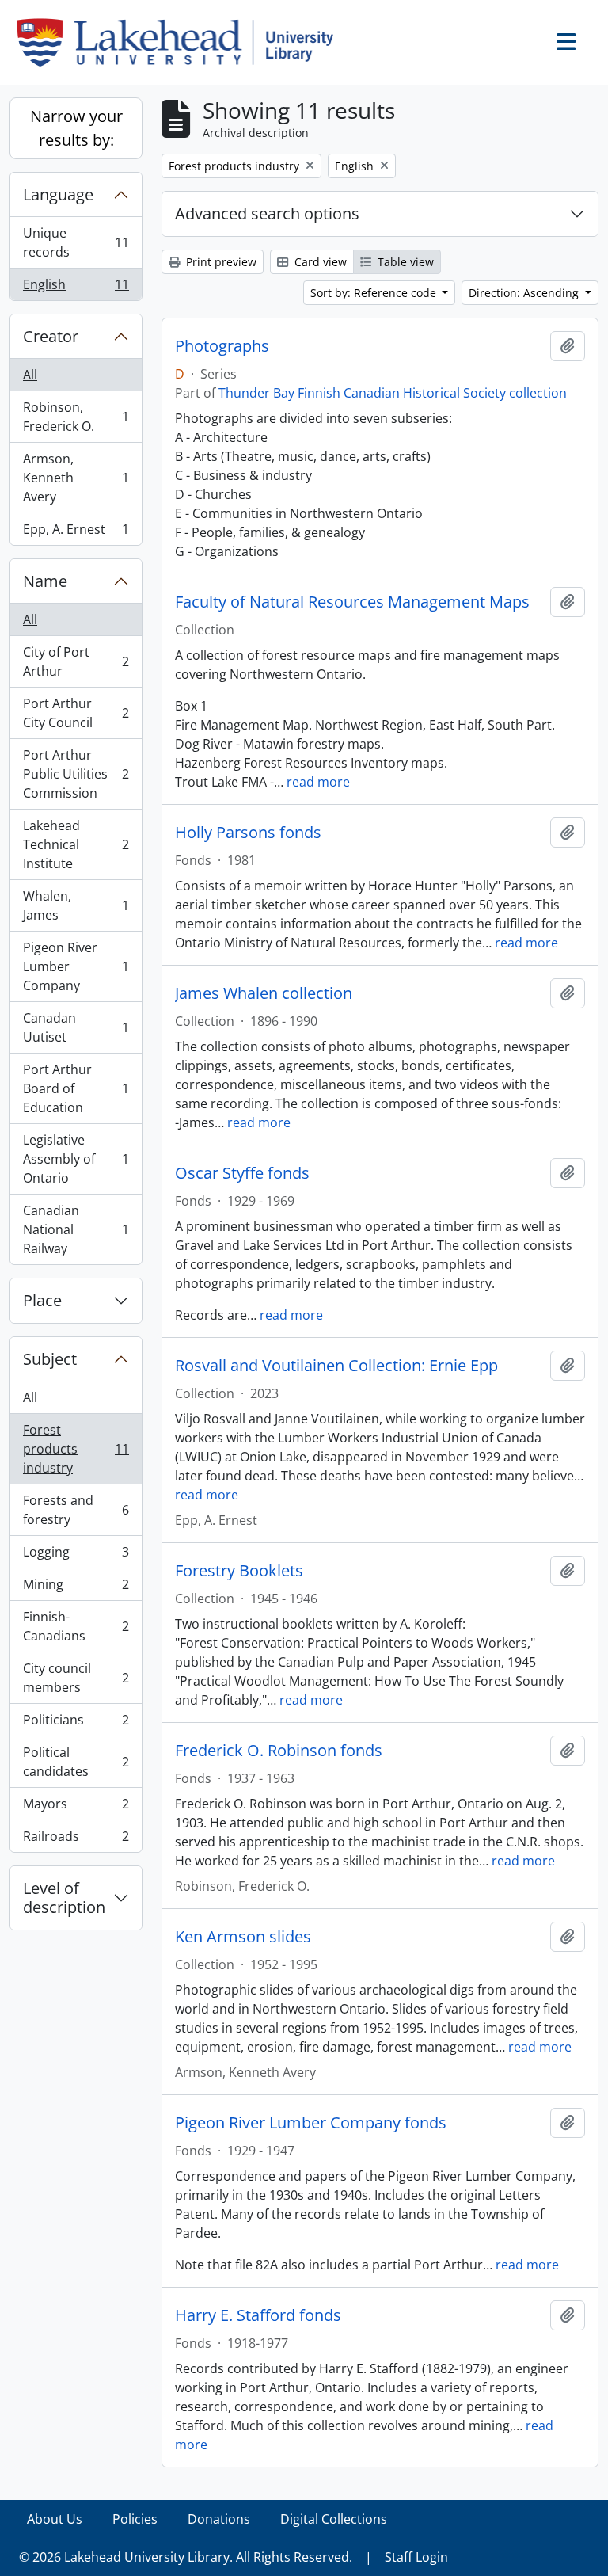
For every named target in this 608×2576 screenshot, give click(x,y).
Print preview (220, 262)
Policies (135, 2519)
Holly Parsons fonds (248, 833)
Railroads (76, 1840)
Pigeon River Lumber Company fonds (311, 2123)
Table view (404, 262)
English (76, 288)
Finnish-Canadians (76, 1626)
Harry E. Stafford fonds (258, 2315)
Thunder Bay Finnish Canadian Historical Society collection (393, 393)
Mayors (76, 1808)
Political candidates (76, 1762)
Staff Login (416, 2557)
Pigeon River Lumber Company (76, 966)
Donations (219, 2519)
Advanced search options (267, 213)
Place (42, 1300)
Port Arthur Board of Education (76, 1088)
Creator (51, 336)
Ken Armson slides (243, 1937)
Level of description (64, 1898)
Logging (76, 1556)
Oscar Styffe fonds (242, 1173)
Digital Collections (334, 2519)
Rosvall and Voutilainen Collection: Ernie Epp (336, 1366)
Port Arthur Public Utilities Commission (76, 774)
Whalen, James (76, 905)
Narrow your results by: (76, 128)
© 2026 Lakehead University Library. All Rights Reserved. (186, 2557)
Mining (76, 1588)
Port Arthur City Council (76, 713)
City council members (76, 1678)
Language (58, 194)
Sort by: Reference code (375, 293)
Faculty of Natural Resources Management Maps (352, 602)
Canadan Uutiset (76, 1027)
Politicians (76, 1724)
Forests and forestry (76, 1510)
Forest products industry (76, 1449)
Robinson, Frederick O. (76, 417)
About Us (55, 2519)
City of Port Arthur (76, 661)
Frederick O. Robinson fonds (279, 1751)
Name (45, 581)
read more (318, 782)
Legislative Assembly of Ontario (76, 1159)
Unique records (76, 242)
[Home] (182, 42)
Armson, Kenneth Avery (76, 478)
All (30, 375)
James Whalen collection (264, 993)
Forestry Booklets (239, 1571)
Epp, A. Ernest (76, 533)
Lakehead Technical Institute (76, 844)
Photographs (222, 346)
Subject (50, 1359)
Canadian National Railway (76, 1229)
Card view (319, 262)
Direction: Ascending (525, 293)
